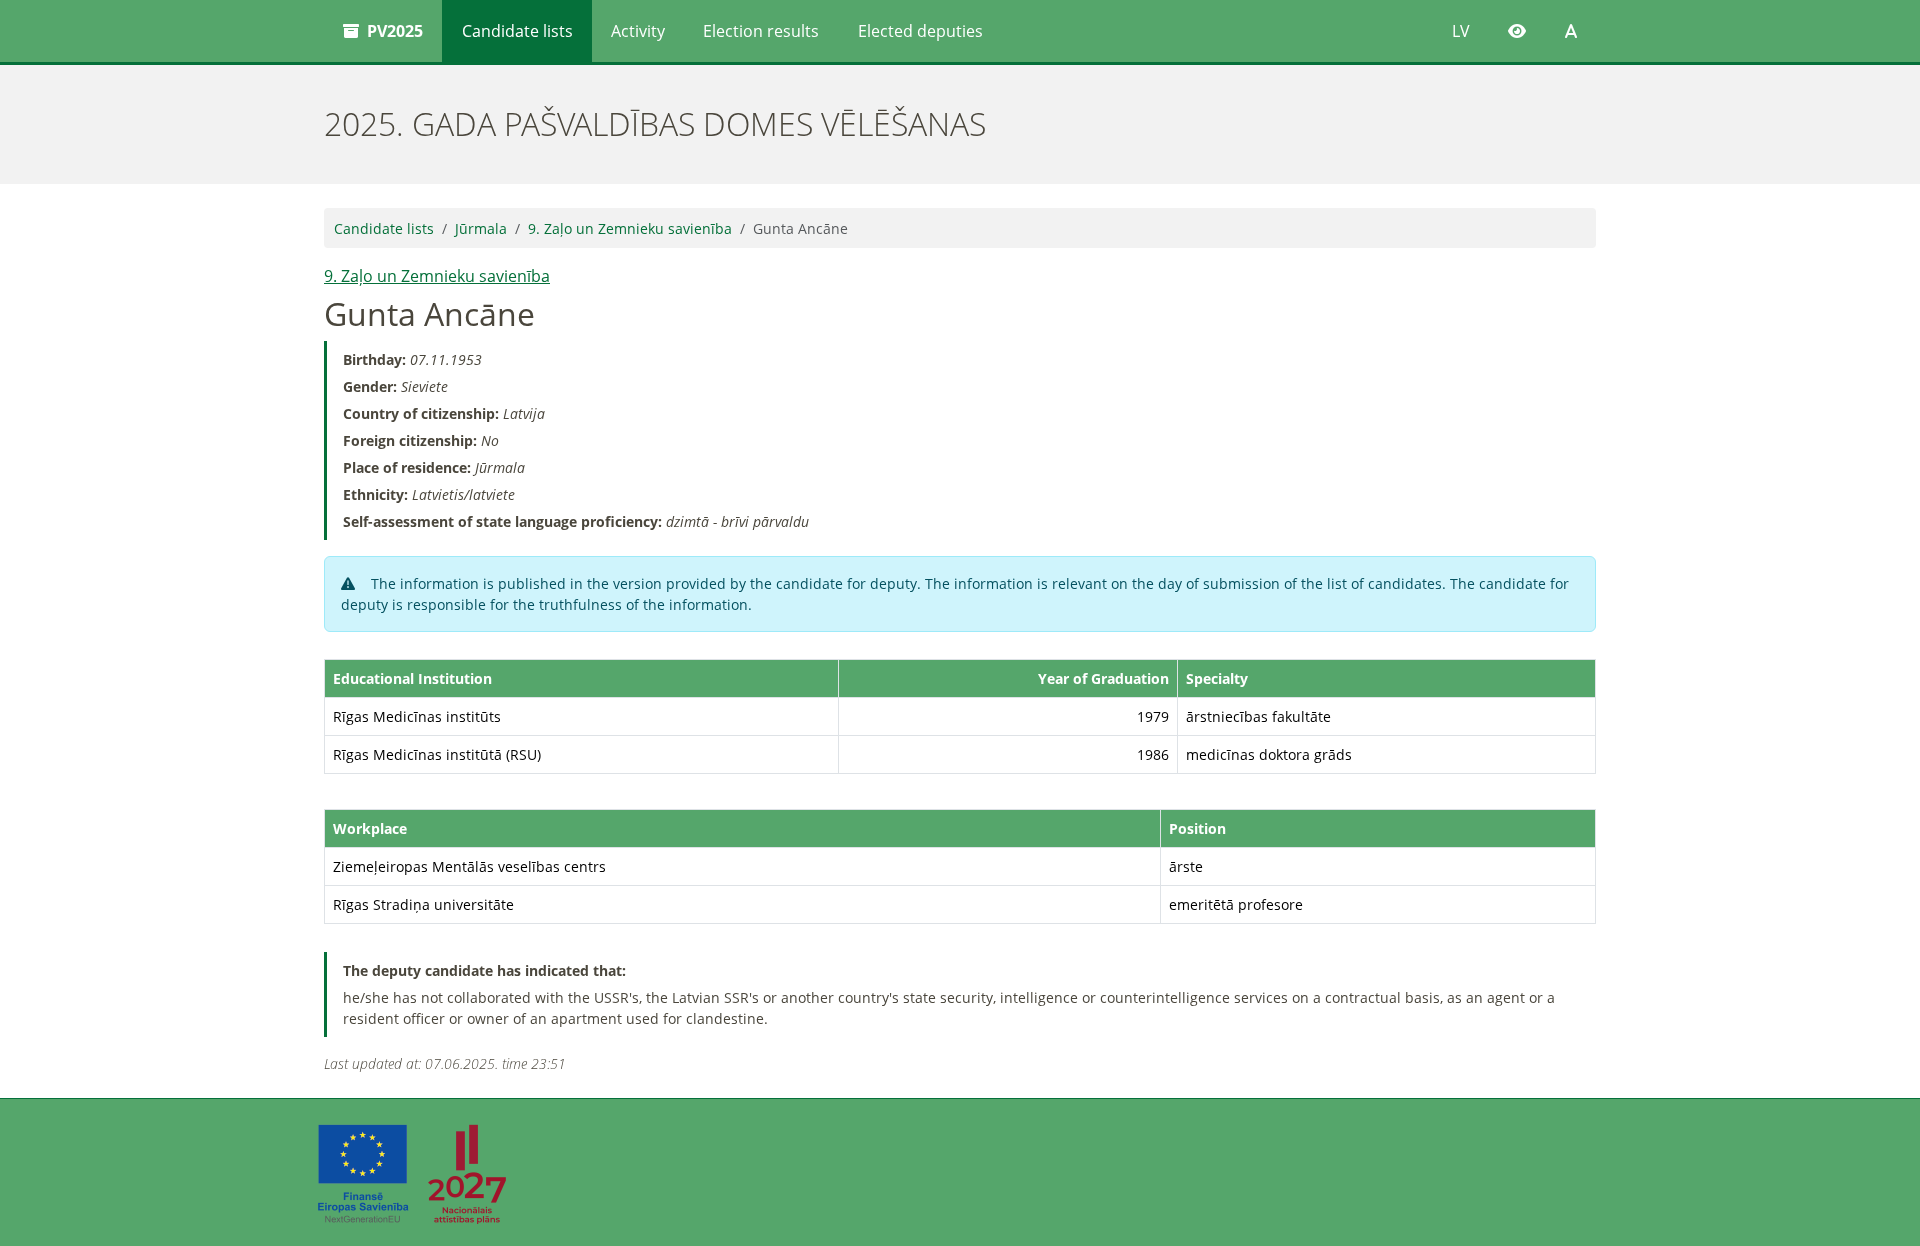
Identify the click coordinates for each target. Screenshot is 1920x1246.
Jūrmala (481, 228)
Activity (638, 31)
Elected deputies (920, 31)
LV (1461, 31)
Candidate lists (517, 31)
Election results (761, 31)
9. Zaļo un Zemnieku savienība (630, 228)
